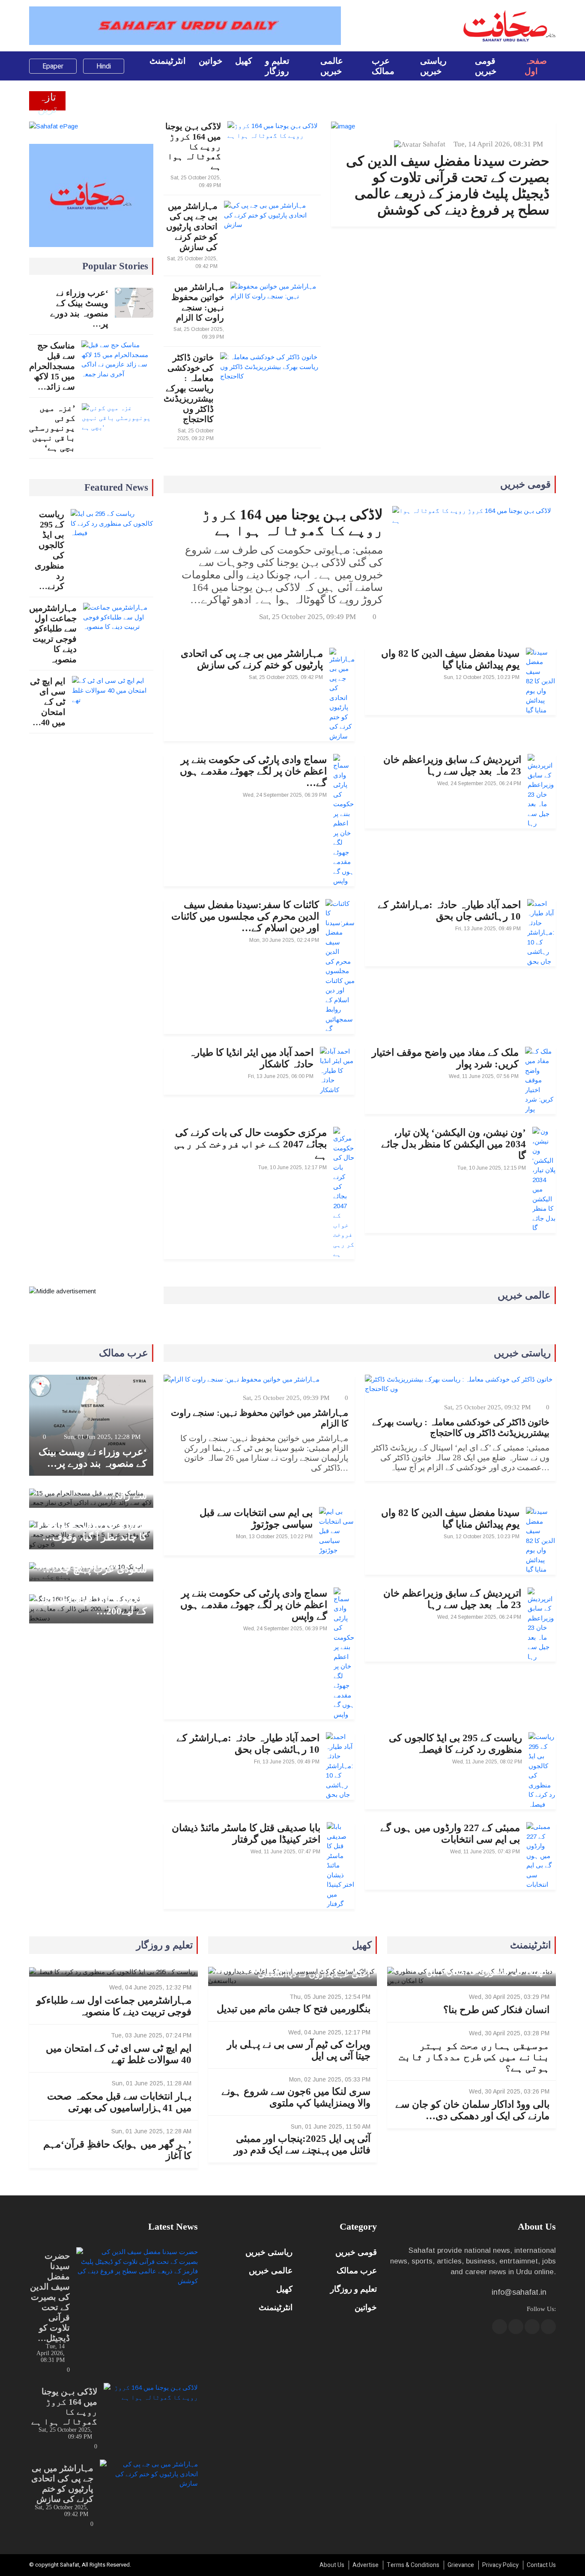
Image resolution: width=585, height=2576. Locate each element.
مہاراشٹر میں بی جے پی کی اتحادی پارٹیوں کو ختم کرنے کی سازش (192, 226)
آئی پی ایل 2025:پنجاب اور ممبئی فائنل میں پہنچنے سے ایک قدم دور (302, 2144)
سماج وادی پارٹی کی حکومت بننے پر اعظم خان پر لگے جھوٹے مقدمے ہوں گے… (253, 771)
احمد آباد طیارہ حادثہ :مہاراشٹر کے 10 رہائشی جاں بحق (449, 911)
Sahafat (434, 144)
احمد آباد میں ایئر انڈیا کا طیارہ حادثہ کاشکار (251, 1058)
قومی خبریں (486, 66)
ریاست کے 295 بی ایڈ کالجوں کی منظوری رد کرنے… (49, 550)
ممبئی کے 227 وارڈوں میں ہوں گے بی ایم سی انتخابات (450, 1834)
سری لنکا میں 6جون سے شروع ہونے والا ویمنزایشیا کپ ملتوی (296, 2097)
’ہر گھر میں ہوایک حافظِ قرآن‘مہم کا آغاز (117, 2150)
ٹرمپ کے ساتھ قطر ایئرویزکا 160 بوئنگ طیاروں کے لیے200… (92, 1600)
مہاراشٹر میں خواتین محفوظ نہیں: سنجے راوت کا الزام (198, 302)
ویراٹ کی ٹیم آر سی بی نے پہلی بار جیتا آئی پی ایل (299, 2050)
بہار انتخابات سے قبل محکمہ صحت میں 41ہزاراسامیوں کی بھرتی (119, 2102)
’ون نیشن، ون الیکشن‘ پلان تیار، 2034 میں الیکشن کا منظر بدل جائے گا (454, 1144)
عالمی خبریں (332, 66)
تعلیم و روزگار (277, 66)
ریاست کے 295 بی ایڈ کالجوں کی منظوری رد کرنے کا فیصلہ (455, 1744)
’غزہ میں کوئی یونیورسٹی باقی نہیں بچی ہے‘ (52, 428)
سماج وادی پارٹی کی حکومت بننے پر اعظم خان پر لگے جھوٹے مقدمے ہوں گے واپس (254, 1605)
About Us (332, 2565)
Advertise (366, 2565)
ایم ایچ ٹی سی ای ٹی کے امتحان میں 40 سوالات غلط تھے (119, 2054)
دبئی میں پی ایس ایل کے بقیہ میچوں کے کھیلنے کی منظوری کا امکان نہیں (474, 1967)
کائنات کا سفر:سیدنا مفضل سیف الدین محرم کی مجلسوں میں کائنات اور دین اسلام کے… (245, 916)
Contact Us (541, 2565)
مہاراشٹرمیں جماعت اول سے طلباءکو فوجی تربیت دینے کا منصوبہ (53, 634)
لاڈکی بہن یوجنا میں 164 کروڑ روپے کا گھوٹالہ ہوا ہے (193, 146)
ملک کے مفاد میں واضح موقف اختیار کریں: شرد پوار (445, 1058)
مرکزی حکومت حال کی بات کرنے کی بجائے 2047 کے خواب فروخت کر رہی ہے (251, 1144)
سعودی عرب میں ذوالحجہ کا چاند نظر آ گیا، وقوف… (93, 1531)
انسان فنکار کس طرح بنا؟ (496, 2010)
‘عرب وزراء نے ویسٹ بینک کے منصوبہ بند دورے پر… (79, 308)
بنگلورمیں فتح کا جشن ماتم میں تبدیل (294, 2009)
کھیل (244, 61)
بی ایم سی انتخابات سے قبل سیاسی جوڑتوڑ (256, 1519)
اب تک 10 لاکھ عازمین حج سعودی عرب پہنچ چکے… (94, 1563)
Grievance (461, 2565)
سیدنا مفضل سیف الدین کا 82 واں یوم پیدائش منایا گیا (450, 659)
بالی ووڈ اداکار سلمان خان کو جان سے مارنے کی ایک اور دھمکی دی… (472, 2110)
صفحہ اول (536, 66)
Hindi (104, 66)
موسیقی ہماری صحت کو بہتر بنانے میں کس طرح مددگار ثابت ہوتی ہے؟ (474, 2057)
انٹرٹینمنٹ (168, 61)
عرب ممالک (383, 66)
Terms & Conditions (413, 2565)
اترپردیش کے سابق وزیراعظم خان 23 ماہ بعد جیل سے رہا (452, 765)
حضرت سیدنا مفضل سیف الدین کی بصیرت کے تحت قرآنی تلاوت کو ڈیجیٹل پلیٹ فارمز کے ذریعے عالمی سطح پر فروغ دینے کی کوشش (448, 185)
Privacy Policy (500, 2565)
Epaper (53, 66)
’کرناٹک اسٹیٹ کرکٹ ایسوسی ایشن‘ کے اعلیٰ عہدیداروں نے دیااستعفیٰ (294, 1969)
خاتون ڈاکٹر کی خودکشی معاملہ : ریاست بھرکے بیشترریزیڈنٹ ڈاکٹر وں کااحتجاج (189, 388)
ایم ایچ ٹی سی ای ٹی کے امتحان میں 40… (48, 702)
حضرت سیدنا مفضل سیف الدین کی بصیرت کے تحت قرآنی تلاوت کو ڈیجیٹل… (50, 2297)
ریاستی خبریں (433, 66)
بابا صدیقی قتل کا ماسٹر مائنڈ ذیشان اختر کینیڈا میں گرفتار (246, 1834)
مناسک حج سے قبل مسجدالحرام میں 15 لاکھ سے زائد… (52, 366)
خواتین (210, 61)
